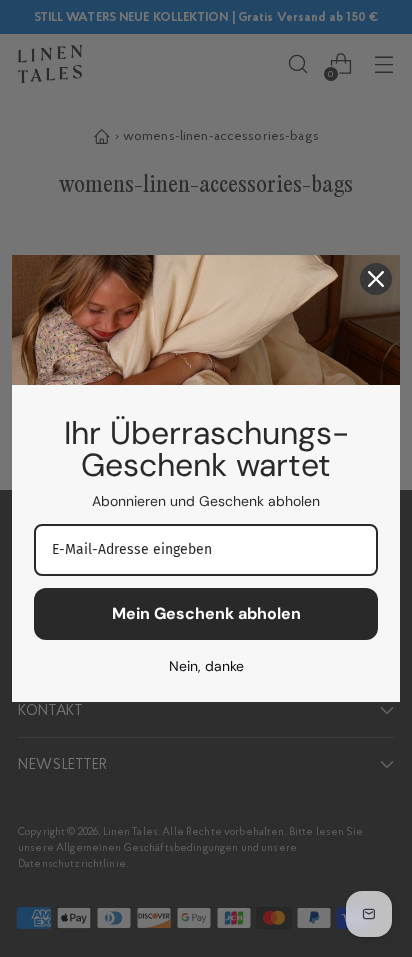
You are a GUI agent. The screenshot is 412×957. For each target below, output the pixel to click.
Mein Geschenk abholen (206, 613)
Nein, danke (206, 666)
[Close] (376, 279)
